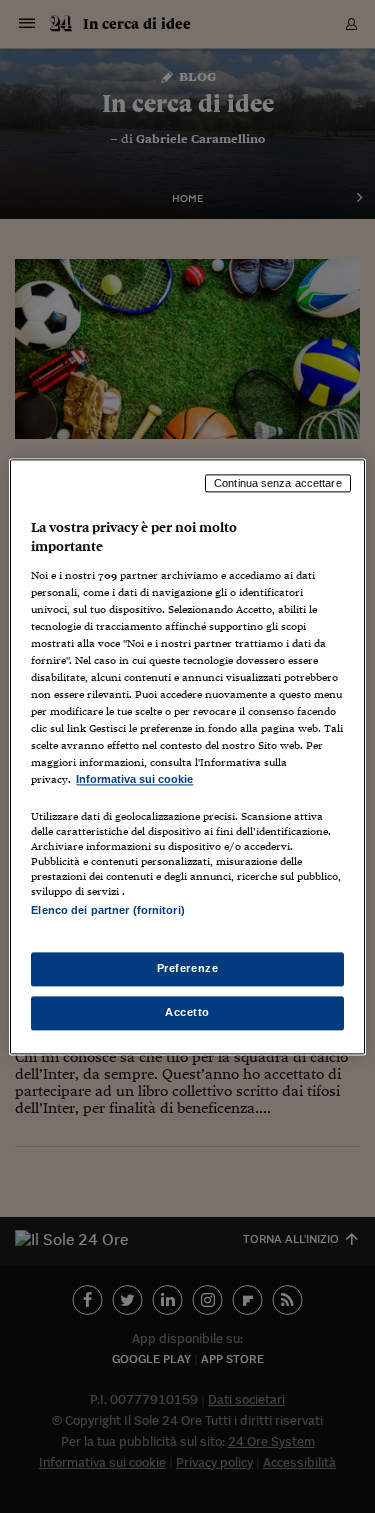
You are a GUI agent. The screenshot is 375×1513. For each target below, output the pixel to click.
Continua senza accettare (278, 483)
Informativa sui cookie (134, 780)
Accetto (187, 1012)
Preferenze (188, 968)
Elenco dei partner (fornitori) (107, 910)
